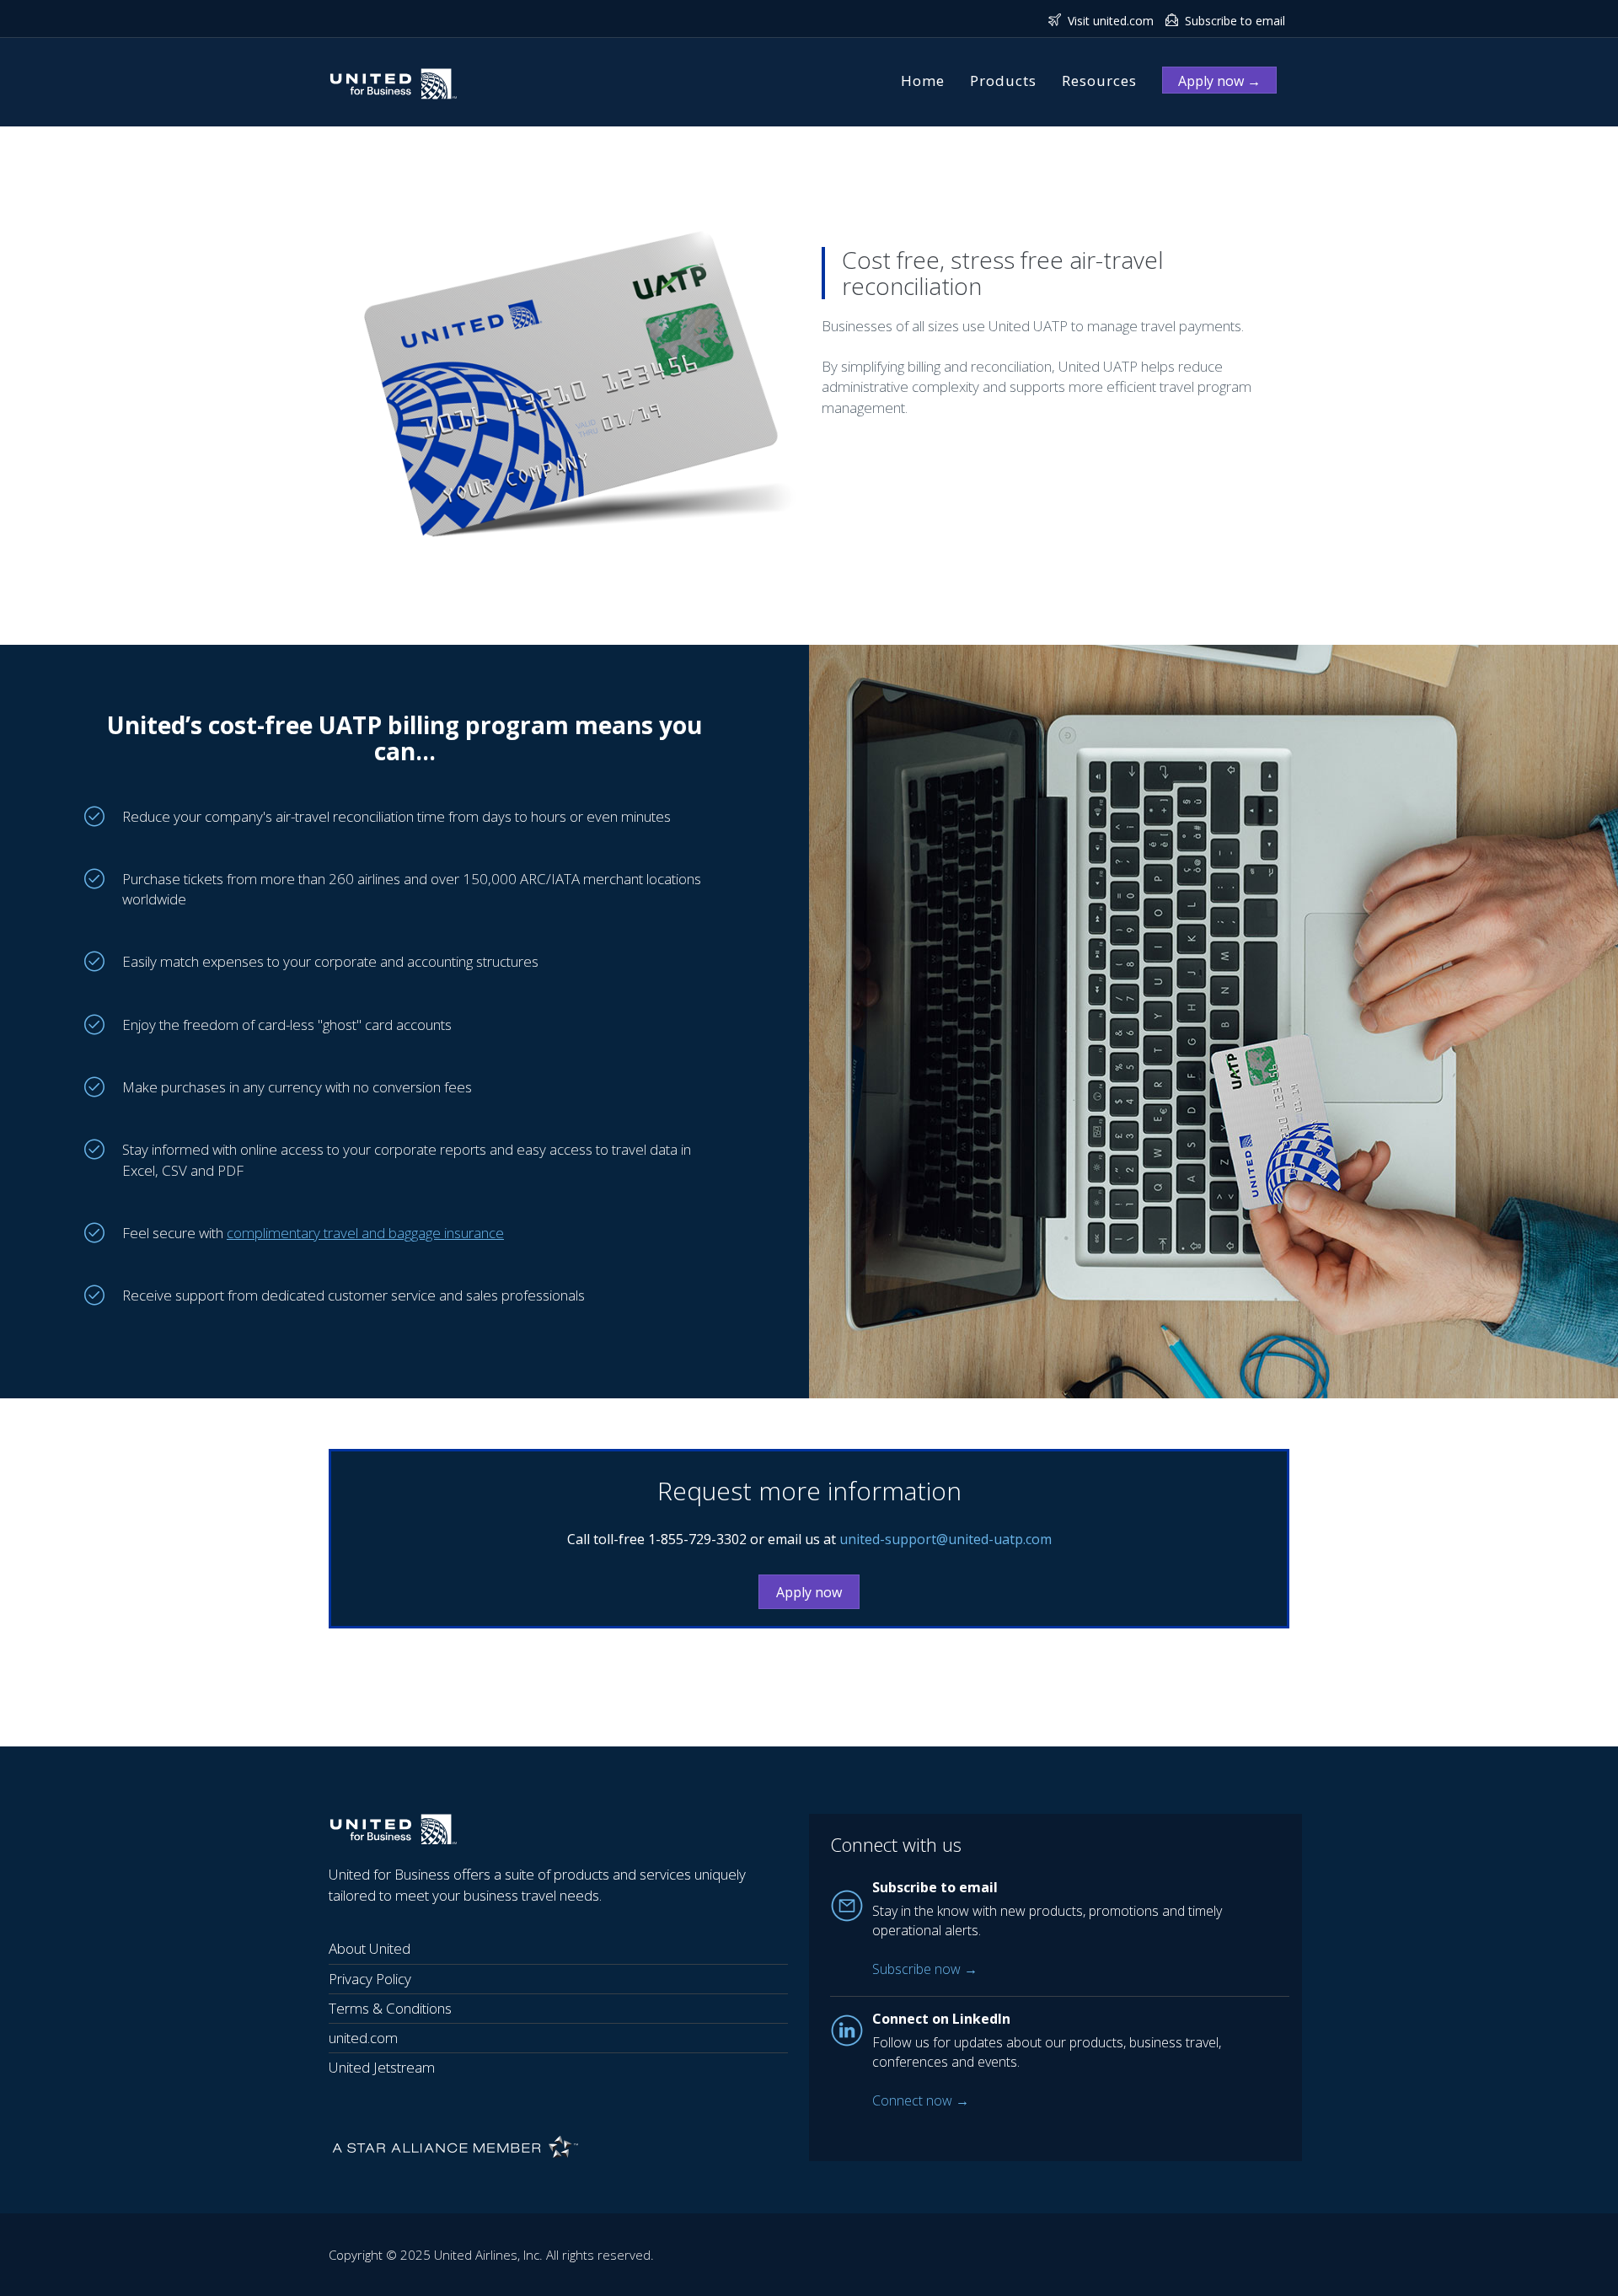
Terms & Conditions (390, 2008)
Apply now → (1219, 81)
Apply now (809, 1592)
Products (1003, 80)
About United (370, 1948)
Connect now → (921, 2100)
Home (923, 80)
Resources (1099, 80)
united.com (363, 2038)
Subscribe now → (925, 1969)
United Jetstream (382, 2067)
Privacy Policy (370, 1979)
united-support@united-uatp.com (946, 1539)
